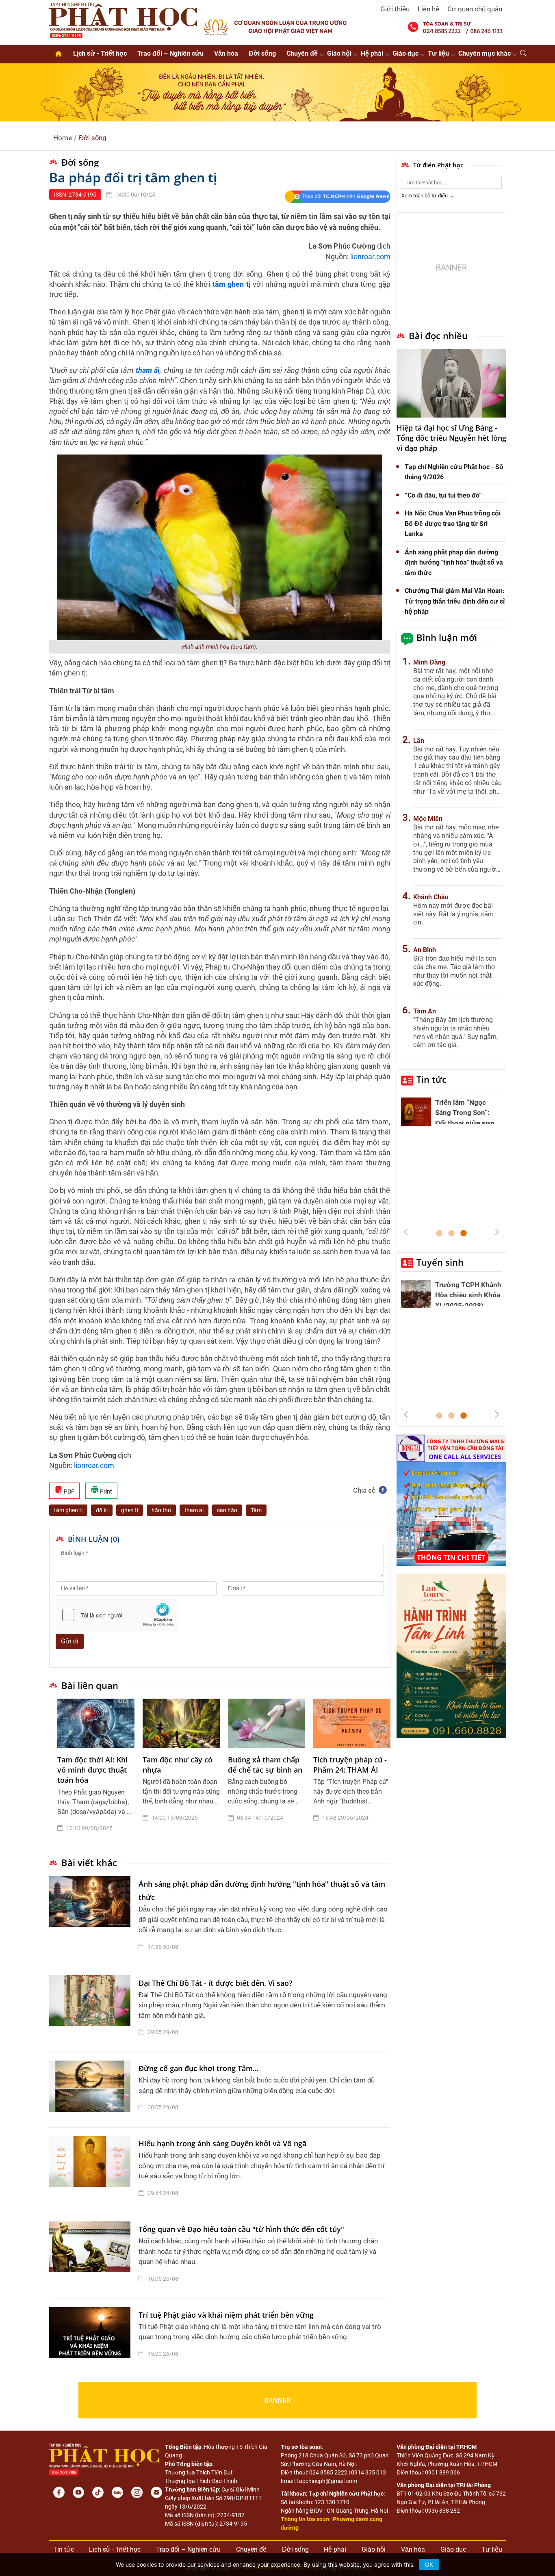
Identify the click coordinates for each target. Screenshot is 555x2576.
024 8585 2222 (328, 2472)
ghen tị (130, 1510)
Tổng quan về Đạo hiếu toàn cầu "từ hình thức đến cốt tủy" (241, 2229)
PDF (68, 1491)
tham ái (194, 1510)
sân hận (227, 1510)
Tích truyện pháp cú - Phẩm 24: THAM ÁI (350, 1765)
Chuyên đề (302, 53)
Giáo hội (339, 53)
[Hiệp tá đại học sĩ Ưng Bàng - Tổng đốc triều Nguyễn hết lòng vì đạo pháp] (451, 384)
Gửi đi (70, 1641)
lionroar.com (370, 257)
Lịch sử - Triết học (100, 53)
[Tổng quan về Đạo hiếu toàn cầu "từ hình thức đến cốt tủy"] (92, 2256)
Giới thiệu (395, 9)
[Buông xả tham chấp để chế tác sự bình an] (267, 1723)
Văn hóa (226, 53)
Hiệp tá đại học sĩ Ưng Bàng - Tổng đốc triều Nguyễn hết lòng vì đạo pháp (451, 438)
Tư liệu (438, 53)
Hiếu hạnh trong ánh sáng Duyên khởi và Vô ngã (222, 2143)
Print (105, 1491)
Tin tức (431, 1079)
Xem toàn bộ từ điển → (428, 196)
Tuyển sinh (440, 1262)
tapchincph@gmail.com (327, 2481)
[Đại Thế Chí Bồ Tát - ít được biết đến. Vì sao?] (92, 2010)
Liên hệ (428, 9)
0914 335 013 (369, 2472)
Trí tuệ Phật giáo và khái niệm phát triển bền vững (226, 2315)
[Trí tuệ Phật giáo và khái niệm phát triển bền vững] (92, 2336)
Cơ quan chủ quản (475, 9)
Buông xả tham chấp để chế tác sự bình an (265, 1765)
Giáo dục (405, 53)
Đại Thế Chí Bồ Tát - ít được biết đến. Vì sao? (215, 1983)
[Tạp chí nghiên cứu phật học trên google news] (337, 197)
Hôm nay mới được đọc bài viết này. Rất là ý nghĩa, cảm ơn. (453, 914)
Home (63, 138)
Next (497, 1232)
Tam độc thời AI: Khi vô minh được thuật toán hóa (92, 1770)
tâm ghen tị (68, 1510)
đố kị (102, 1510)
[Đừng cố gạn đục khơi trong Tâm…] (92, 2090)
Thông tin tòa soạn (305, 2519)
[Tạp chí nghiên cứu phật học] (123, 19)
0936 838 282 (442, 2511)
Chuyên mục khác (485, 53)
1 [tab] (439, 1234)
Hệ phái (372, 53)
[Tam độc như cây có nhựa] (181, 1723)
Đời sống (262, 53)
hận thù (161, 1510)
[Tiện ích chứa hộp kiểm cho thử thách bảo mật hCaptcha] (117, 1615)
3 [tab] (464, 1234)
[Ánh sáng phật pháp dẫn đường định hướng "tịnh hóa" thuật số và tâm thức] (92, 1917)
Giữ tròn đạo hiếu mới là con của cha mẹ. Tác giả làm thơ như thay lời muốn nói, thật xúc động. (455, 971)
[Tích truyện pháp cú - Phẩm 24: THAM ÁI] (352, 1723)
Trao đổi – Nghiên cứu (170, 53)
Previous (406, 1232)
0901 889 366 (442, 2472)
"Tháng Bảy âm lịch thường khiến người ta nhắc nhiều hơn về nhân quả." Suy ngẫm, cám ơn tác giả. (455, 1032)
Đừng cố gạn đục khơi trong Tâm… (199, 2068)
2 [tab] (451, 1234)
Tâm (256, 1510)
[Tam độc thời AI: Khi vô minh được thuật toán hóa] (96, 1723)
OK (429, 2564)
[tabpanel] (96, 1772)
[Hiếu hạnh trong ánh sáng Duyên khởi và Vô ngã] (92, 2170)
